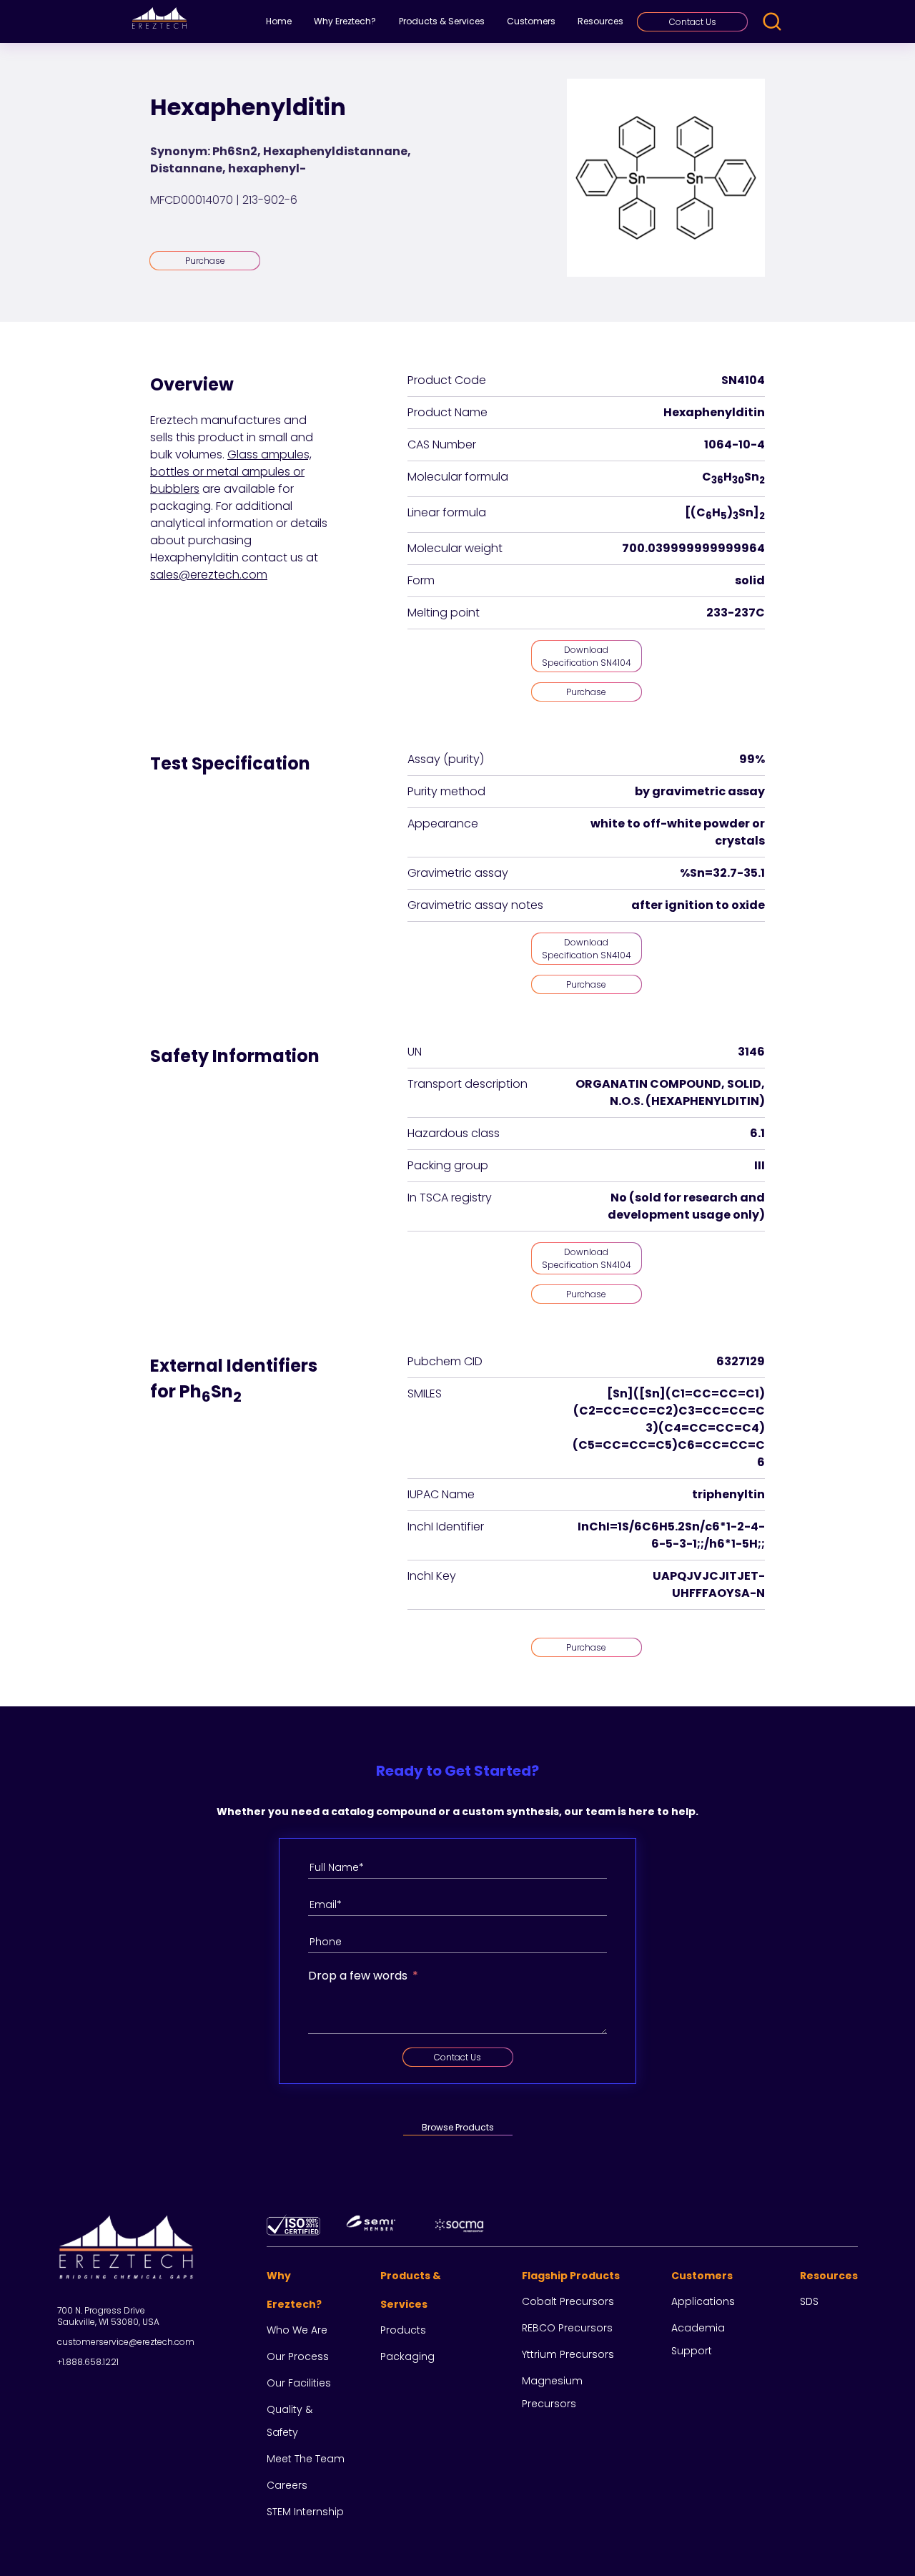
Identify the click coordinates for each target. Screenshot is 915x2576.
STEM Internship (305, 2512)
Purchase (205, 261)
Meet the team (306, 2459)
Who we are (297, 2330)
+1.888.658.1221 (88, 2362)
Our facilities (299, 2383)
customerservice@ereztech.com (126, 2342)
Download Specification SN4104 (587, 656)
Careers (287, 2485)
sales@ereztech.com (209, 575)
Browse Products (458, 2127)
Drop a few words (358, 1976)
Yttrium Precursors (568, 2354)
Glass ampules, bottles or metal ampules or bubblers (231, 472)
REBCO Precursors (567, 2328)
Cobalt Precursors (568, 2301)
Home (279, 21)
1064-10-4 (735, 444)
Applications (703, 2301)
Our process (298, 2356)
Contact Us (693, 22)
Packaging (407, 2356)
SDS (809, 2301)
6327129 (741, 1361)
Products (403, 2330)
